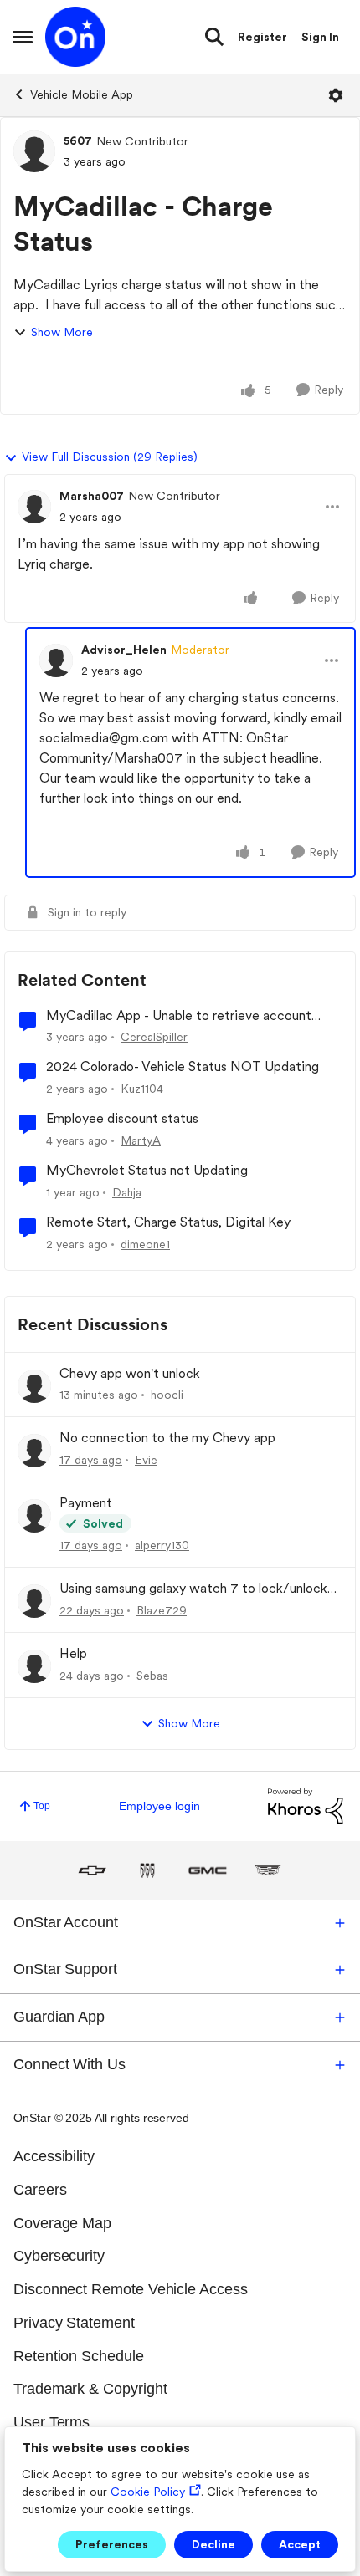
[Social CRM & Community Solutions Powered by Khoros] (306, 1805)
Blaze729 (162, 1610)
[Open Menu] (336, 95)
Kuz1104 (142, 1089)
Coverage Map (62, 2223)
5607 (78, 140)
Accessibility (54, 2156)
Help (73, 1653)
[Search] (214, 37)
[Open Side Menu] (23, 37)
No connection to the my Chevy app (167, 1438)
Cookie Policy (148, 2492)
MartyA (141, 1140)
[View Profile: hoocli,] (34, 1386)
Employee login (159, 1806)
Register (262, 37)
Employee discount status (122, 1118)
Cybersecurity (59, 2256)
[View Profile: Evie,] (34, 1451)
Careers (40, 2190)
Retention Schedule (79, 2356)
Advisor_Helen (124, 650)
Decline (213, 2544)
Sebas (152, 1676)
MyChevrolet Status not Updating (147, 1170)
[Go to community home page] (75, 37)
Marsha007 (92, 496)
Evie (146, 1460)
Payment (86, 1503)
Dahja (127, 1192)
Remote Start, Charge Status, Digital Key (168, 1222)
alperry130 (162, 1545)
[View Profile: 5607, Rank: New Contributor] (34, 151)
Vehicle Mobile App (82, 94)
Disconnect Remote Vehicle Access (131, 2289)
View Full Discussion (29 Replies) (110, 457)
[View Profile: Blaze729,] (34, 1601)
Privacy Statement (74, 2323)
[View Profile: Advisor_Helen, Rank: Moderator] (56, 661)
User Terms (51, 2422)
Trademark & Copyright (90, 2389)
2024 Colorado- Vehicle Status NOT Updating (183, 1066)
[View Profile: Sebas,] (34, 1666)
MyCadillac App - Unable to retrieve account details (179, 1016)
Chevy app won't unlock (130, 1373)
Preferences (112, 2544)
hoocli (167, 1395)
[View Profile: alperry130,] (34, 1516)
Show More (62, 332)
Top (42, 1806)
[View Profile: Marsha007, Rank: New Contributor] (34, 507)
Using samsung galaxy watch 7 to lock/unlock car (193, 1589)
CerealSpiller (154, 1037)
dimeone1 (145, 1244)
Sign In (320, 37)
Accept (300, 2544)
